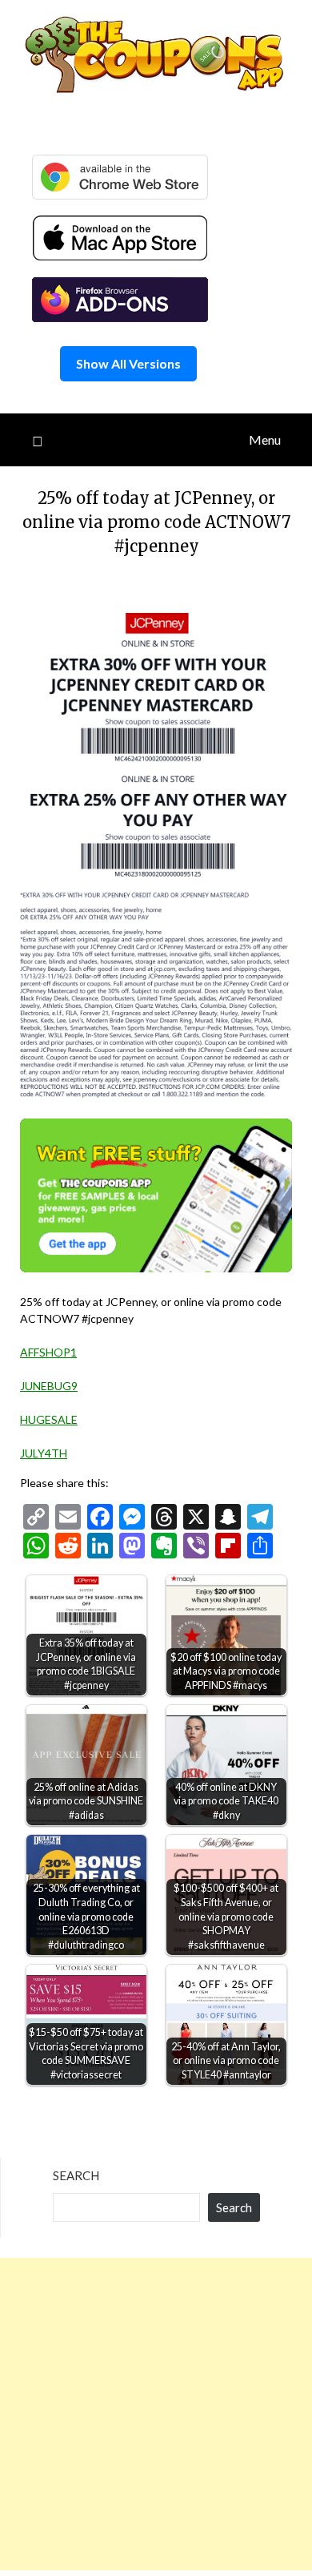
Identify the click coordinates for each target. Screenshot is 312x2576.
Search (76, 2175)
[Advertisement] (156, 2414)
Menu (265, 439)
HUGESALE (49, 1419)
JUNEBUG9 (49, 1386)
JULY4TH (44, 1453)
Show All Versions (128, 363)
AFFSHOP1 (48, 1352)
